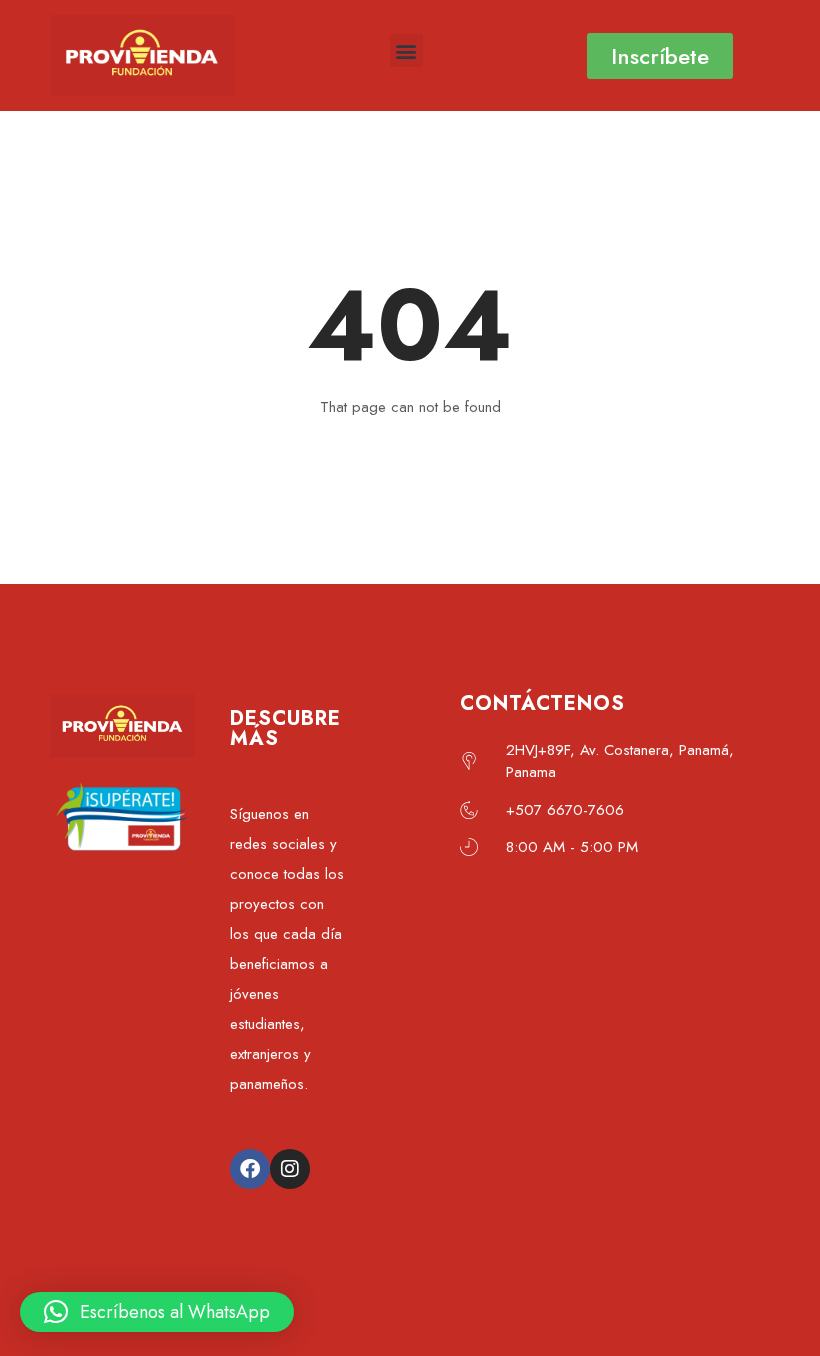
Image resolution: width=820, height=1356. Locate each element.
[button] (406, 50)
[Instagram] (290, 1169)
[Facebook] (250, 1169)
